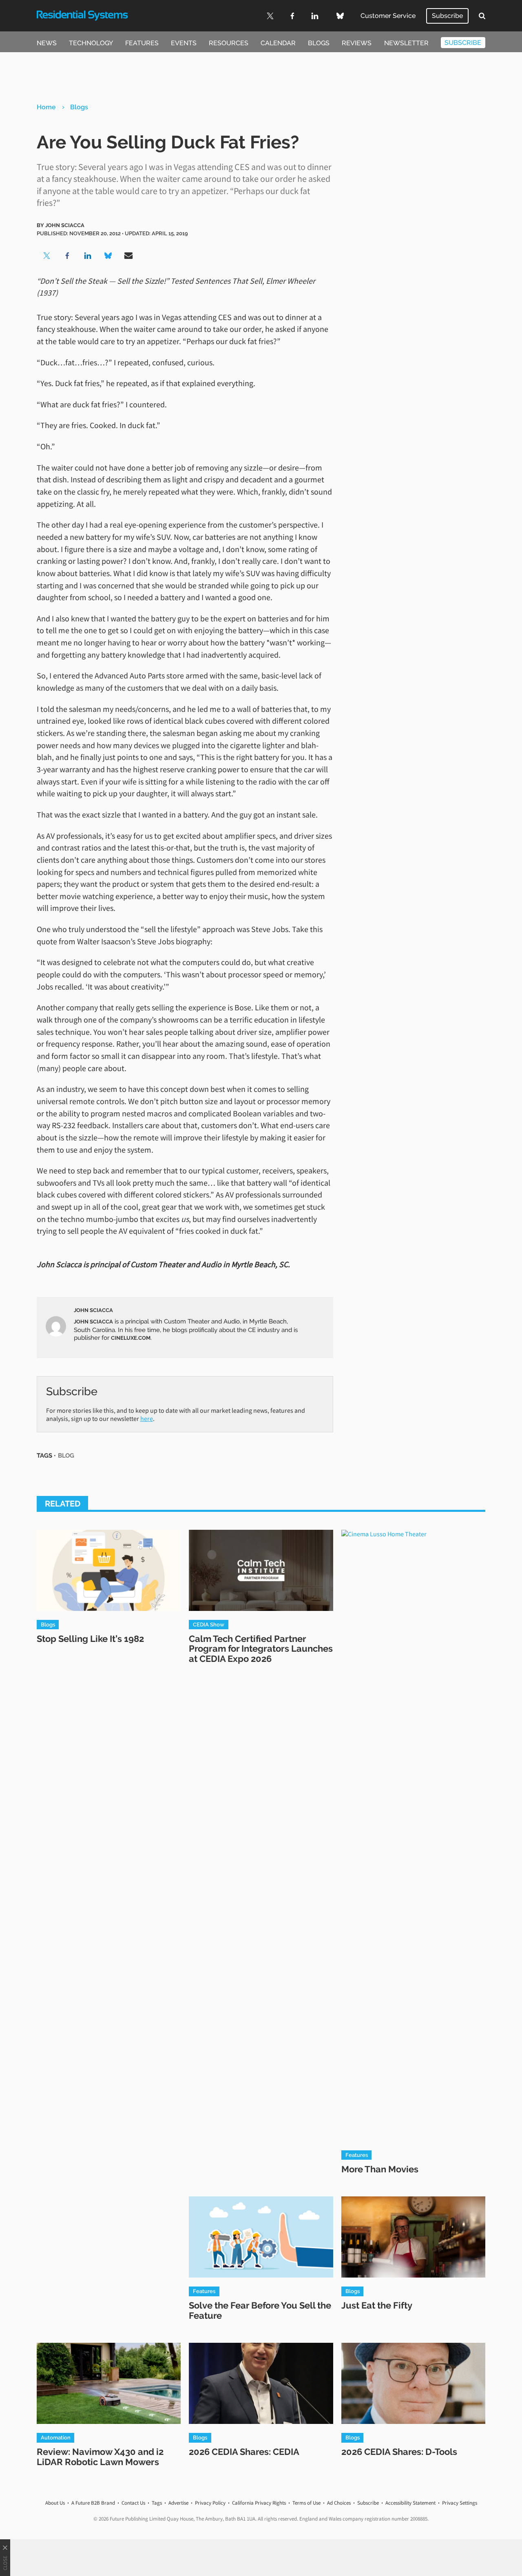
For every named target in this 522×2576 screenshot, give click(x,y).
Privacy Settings (460, 2503)
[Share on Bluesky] (108, 256)
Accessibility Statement (410, 2503)
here (147, 1418)
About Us (55, 2503)
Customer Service (388, 16)
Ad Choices (339, 2503)
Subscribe (447, 16)
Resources (229, 43)
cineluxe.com (131, 1338)
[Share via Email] (128, 256)
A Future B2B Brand (93, 2503)
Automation (56, 2437)
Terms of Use (306, 2503)
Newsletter (406, 43)
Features (142, 43)
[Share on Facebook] (67, 256)
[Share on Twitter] (47, 256)
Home (46, 107)
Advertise (178, 2503)
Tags (157, 2503)
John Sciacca (65, 225)
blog (66, 1455)
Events (184, 43)
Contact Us (133, 2503)
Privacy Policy (210, 2503)
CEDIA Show (209, 1624)
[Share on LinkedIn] (88, 256)
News (47, 43)
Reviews (357, 43)
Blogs (319, 43)
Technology (91, 43)
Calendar (278, 43)
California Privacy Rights (259, 2503)
